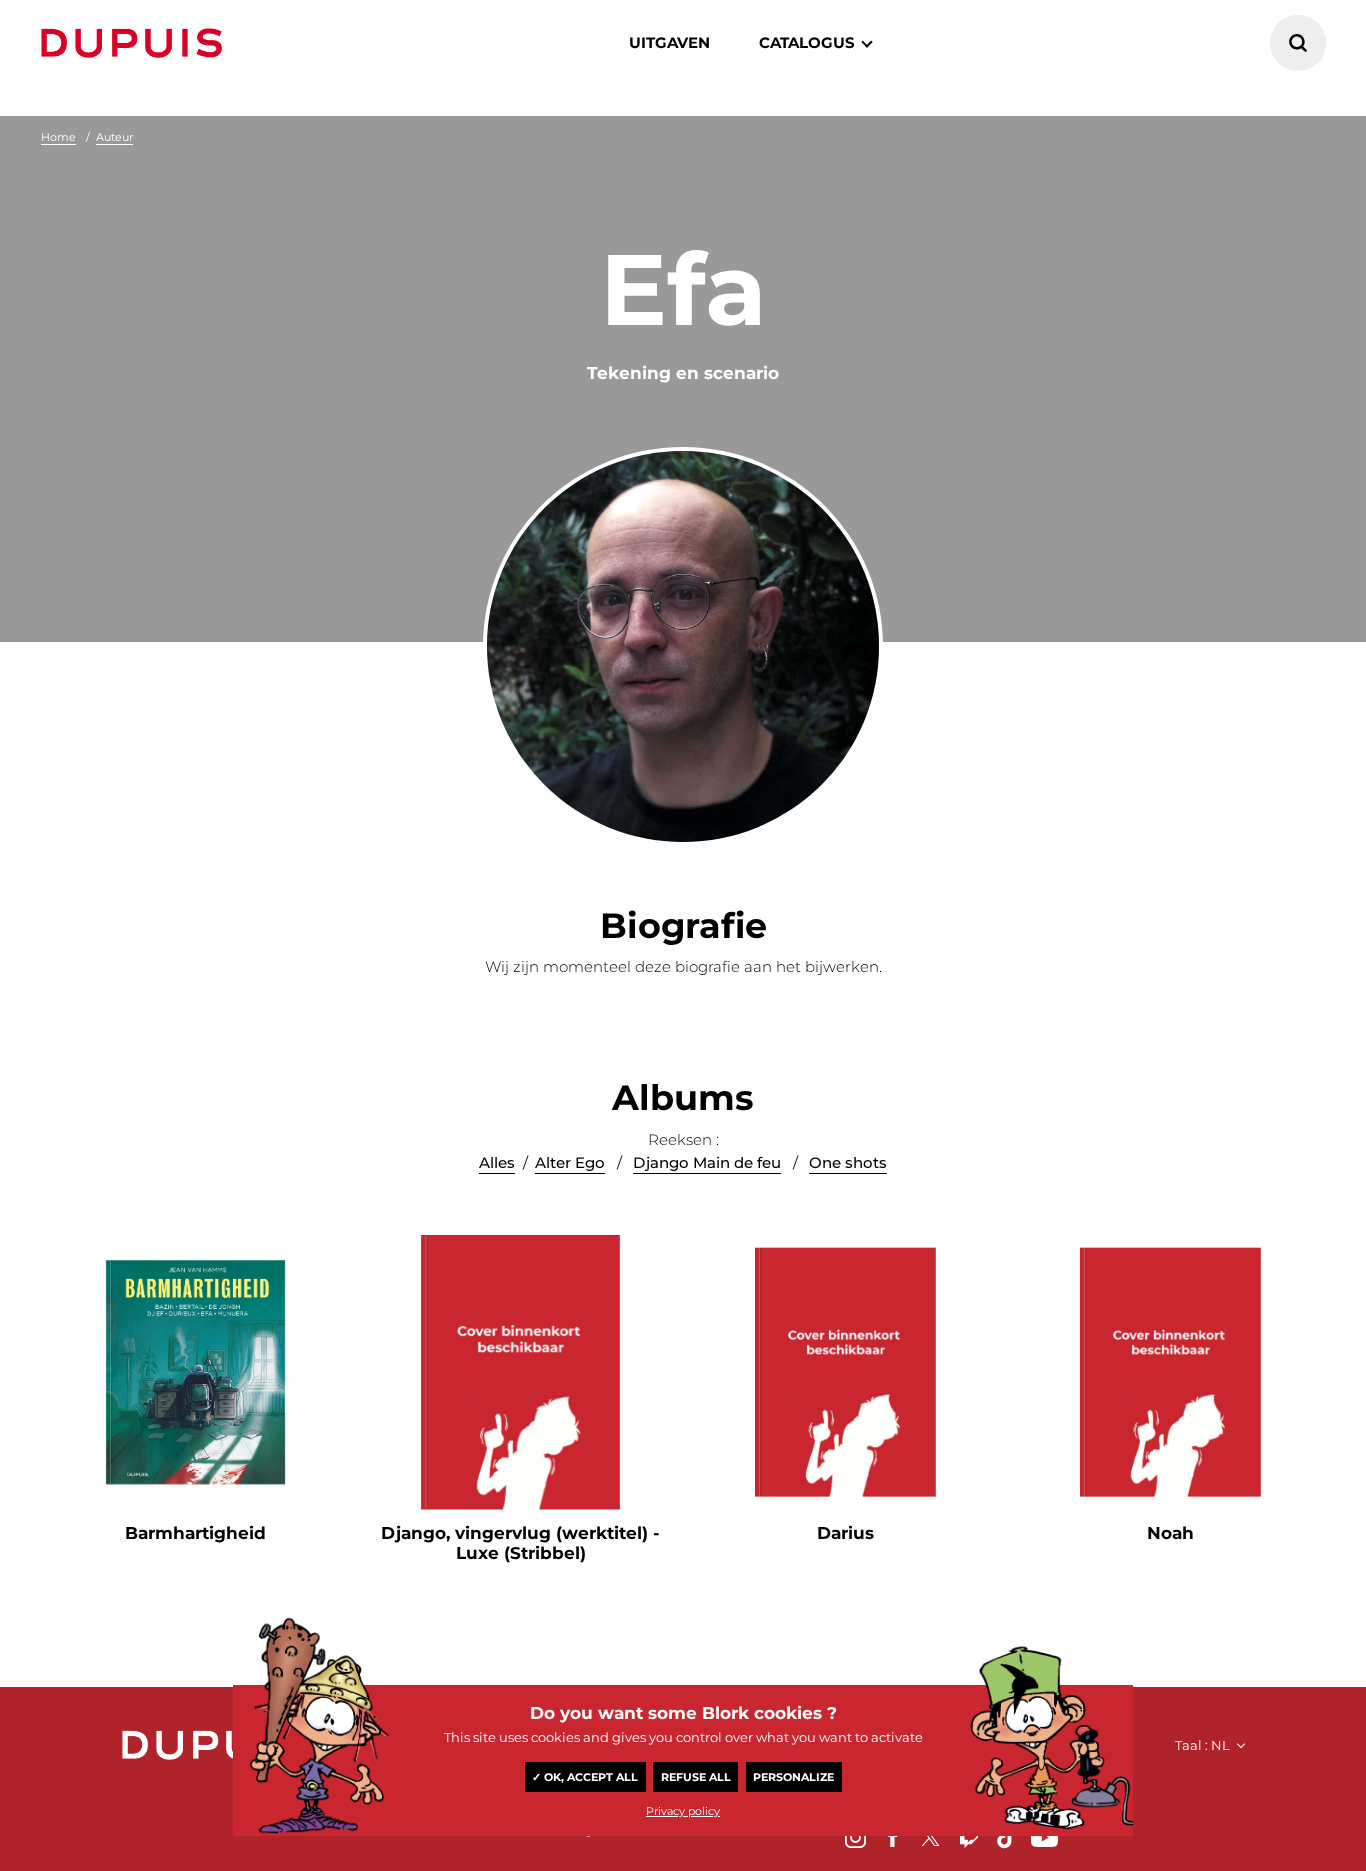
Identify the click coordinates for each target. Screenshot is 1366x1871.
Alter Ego (570, 1162)
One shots (848, 1162)
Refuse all (696, 1777)
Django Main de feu (707, 1162)
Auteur (114, 137)
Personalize (793, 1777)
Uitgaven (669, 42)
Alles (497, 1162)
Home (58, 137)
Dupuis (136, 43)
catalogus (807, 42)
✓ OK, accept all (585, 1777)
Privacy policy (683, 1811)
